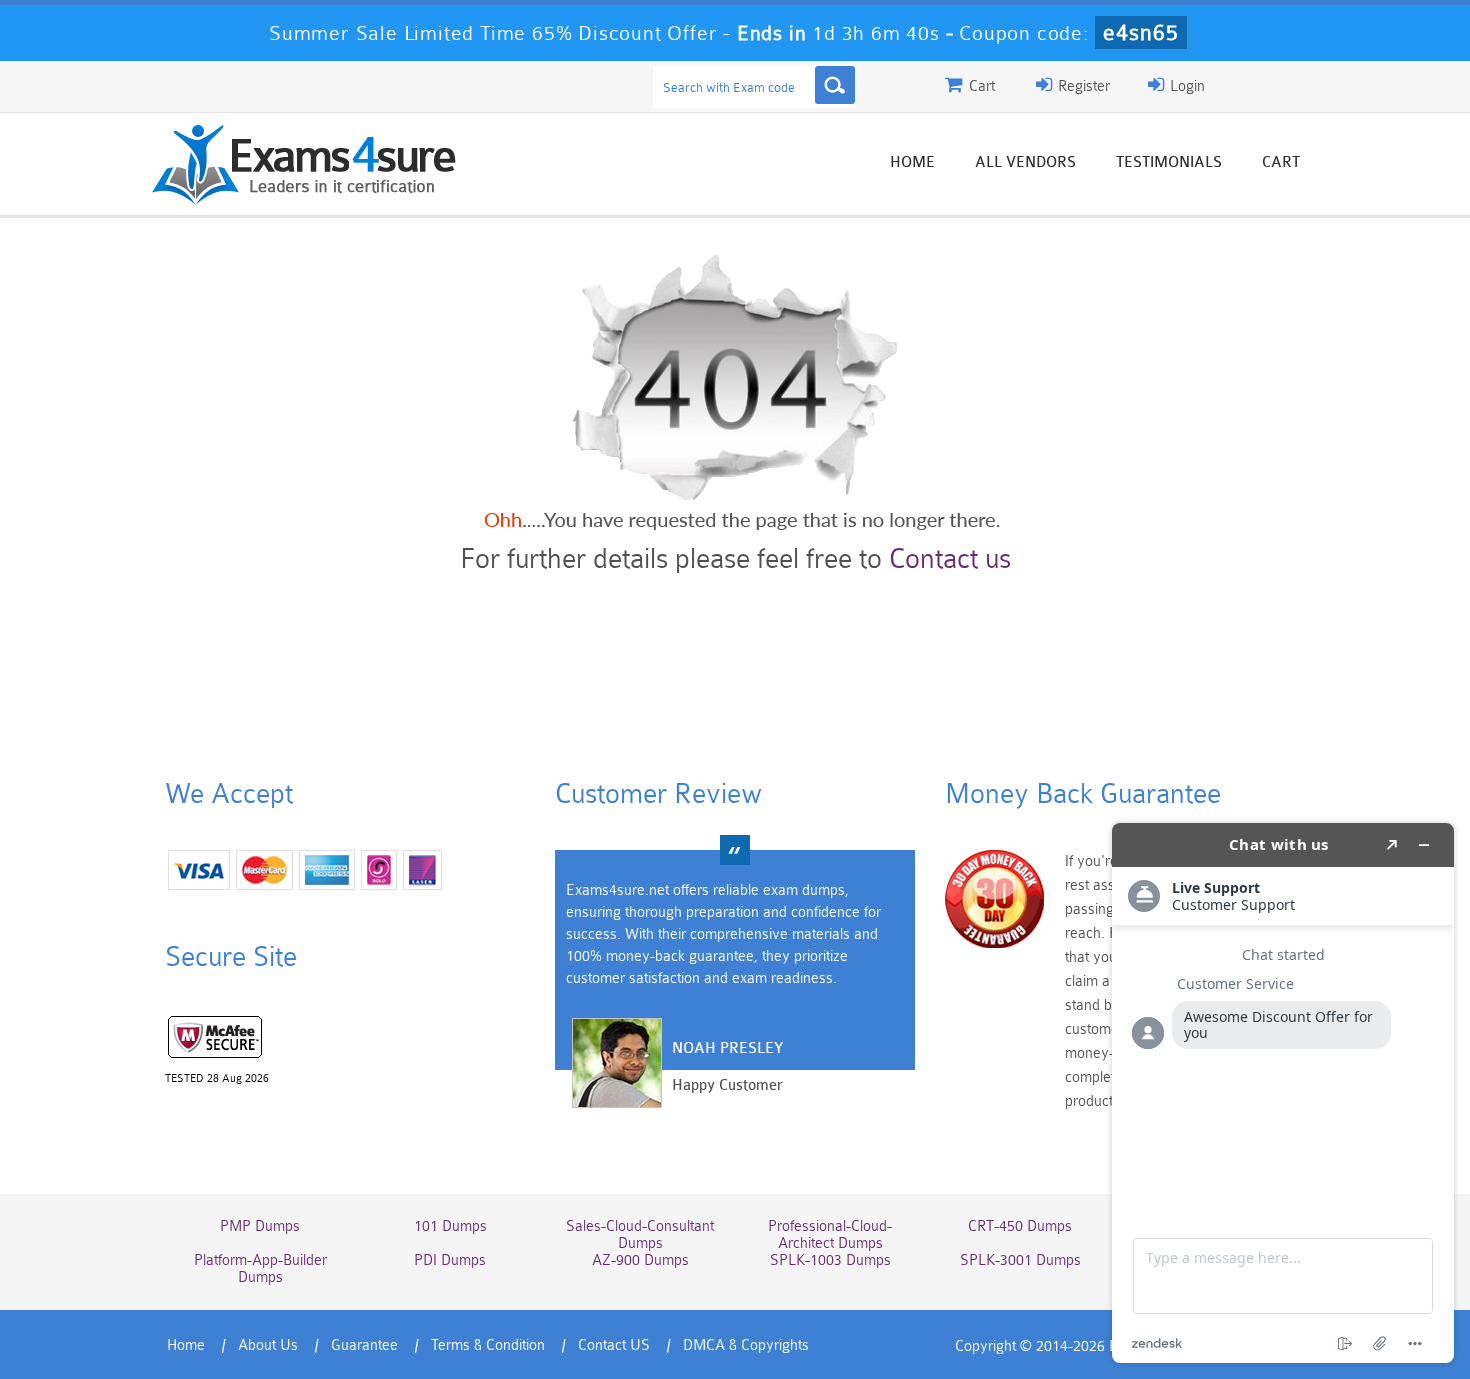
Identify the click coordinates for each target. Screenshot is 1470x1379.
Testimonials (1169, 162)
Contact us (950, 559)
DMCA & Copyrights (746, 1345)
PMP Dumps (260, 1226)
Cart (1281, 162)
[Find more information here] (1283, 1093)
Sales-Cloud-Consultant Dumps (640, 1235)
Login (1185, 86)
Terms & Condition (488, 1345)
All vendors (1025, 162)
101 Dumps (450, 1226)
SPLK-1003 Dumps (830, 1260)
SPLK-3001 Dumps (1020, 1260)
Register (1082, 86)
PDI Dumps (450, 1260)
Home (912, 162)
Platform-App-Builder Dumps (260, 1269)
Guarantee (364, 1345)
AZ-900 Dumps (640, 1260)
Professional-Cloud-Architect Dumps (830, 1235)
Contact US (614, 1345)
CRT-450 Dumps (1020, 1226)
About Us (268, 1345)
